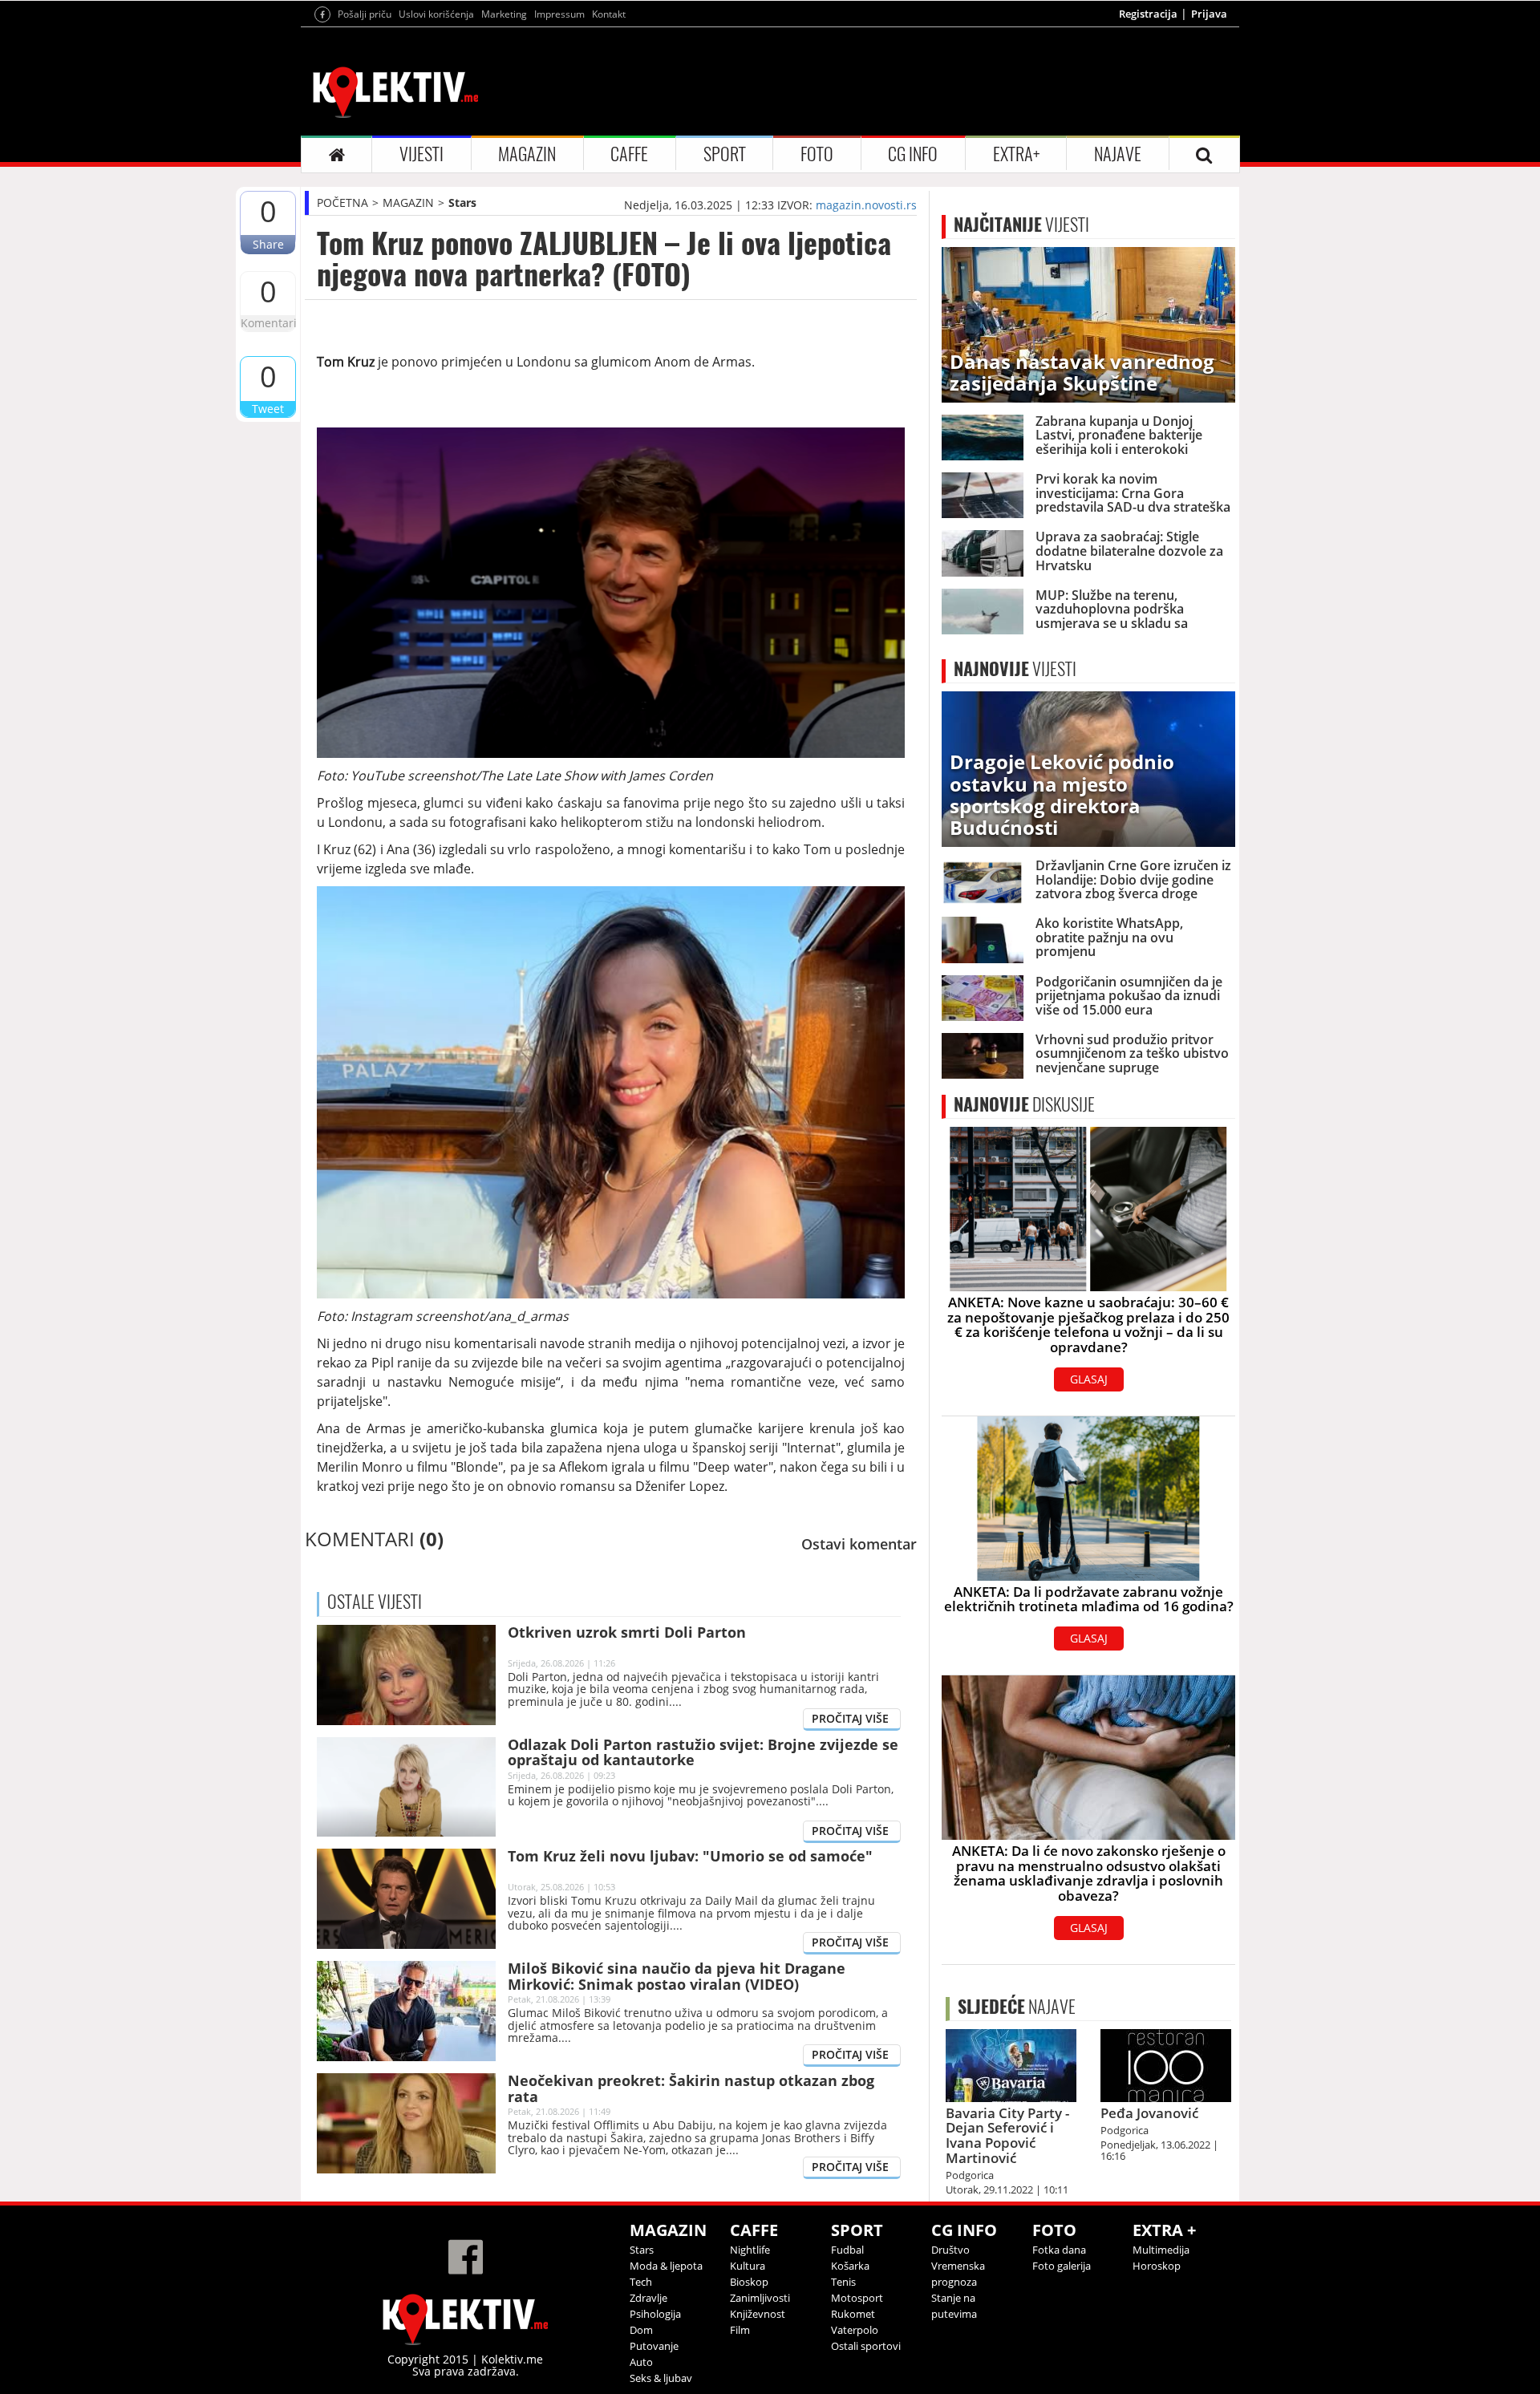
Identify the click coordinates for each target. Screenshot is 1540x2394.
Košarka (850, 2266)
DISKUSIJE (1024, 1104)
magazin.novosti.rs (866, 205)
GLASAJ (1089, 1379)
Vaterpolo (855, 2330)
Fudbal (847, 2250)
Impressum (559, 14)
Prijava (1209, 14)
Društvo (950, 2250)
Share (268, 244)
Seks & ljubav (661, 2378)
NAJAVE (1118, 154)
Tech (641, 2282)
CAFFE (629, 154)
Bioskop (749, 2282)
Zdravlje (648, 2298)
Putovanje (654, 2346)
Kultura (748, 2266)
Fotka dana (1059, 2250)
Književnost (758, 2314)
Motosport (857, 2298)
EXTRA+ (1016, 154)
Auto (641, 2362)
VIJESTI (421, 154)
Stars (462, 203)
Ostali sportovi (866, 2346)
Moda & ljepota (666, 2266)
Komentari (268, 323)
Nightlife (750, 2250)
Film (740, 2330)
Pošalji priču (365, 14)
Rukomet (853, 2314)
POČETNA (342, 203)
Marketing (504, 14)
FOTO (817, 154)
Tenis (843, 2282)
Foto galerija (1062, 2266)
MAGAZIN (527, 154)
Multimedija (1161, 2250)
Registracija (1148, 14)
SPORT (725, 154)
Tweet (268, 409)
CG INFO (913, 154)
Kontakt (609, 14)
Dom (641, 2330)
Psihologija (655, 2314)
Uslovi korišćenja (436, 14)
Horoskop (1157, 2266)
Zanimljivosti (760, 2298)
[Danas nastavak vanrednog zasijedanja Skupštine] (1088, 324)
